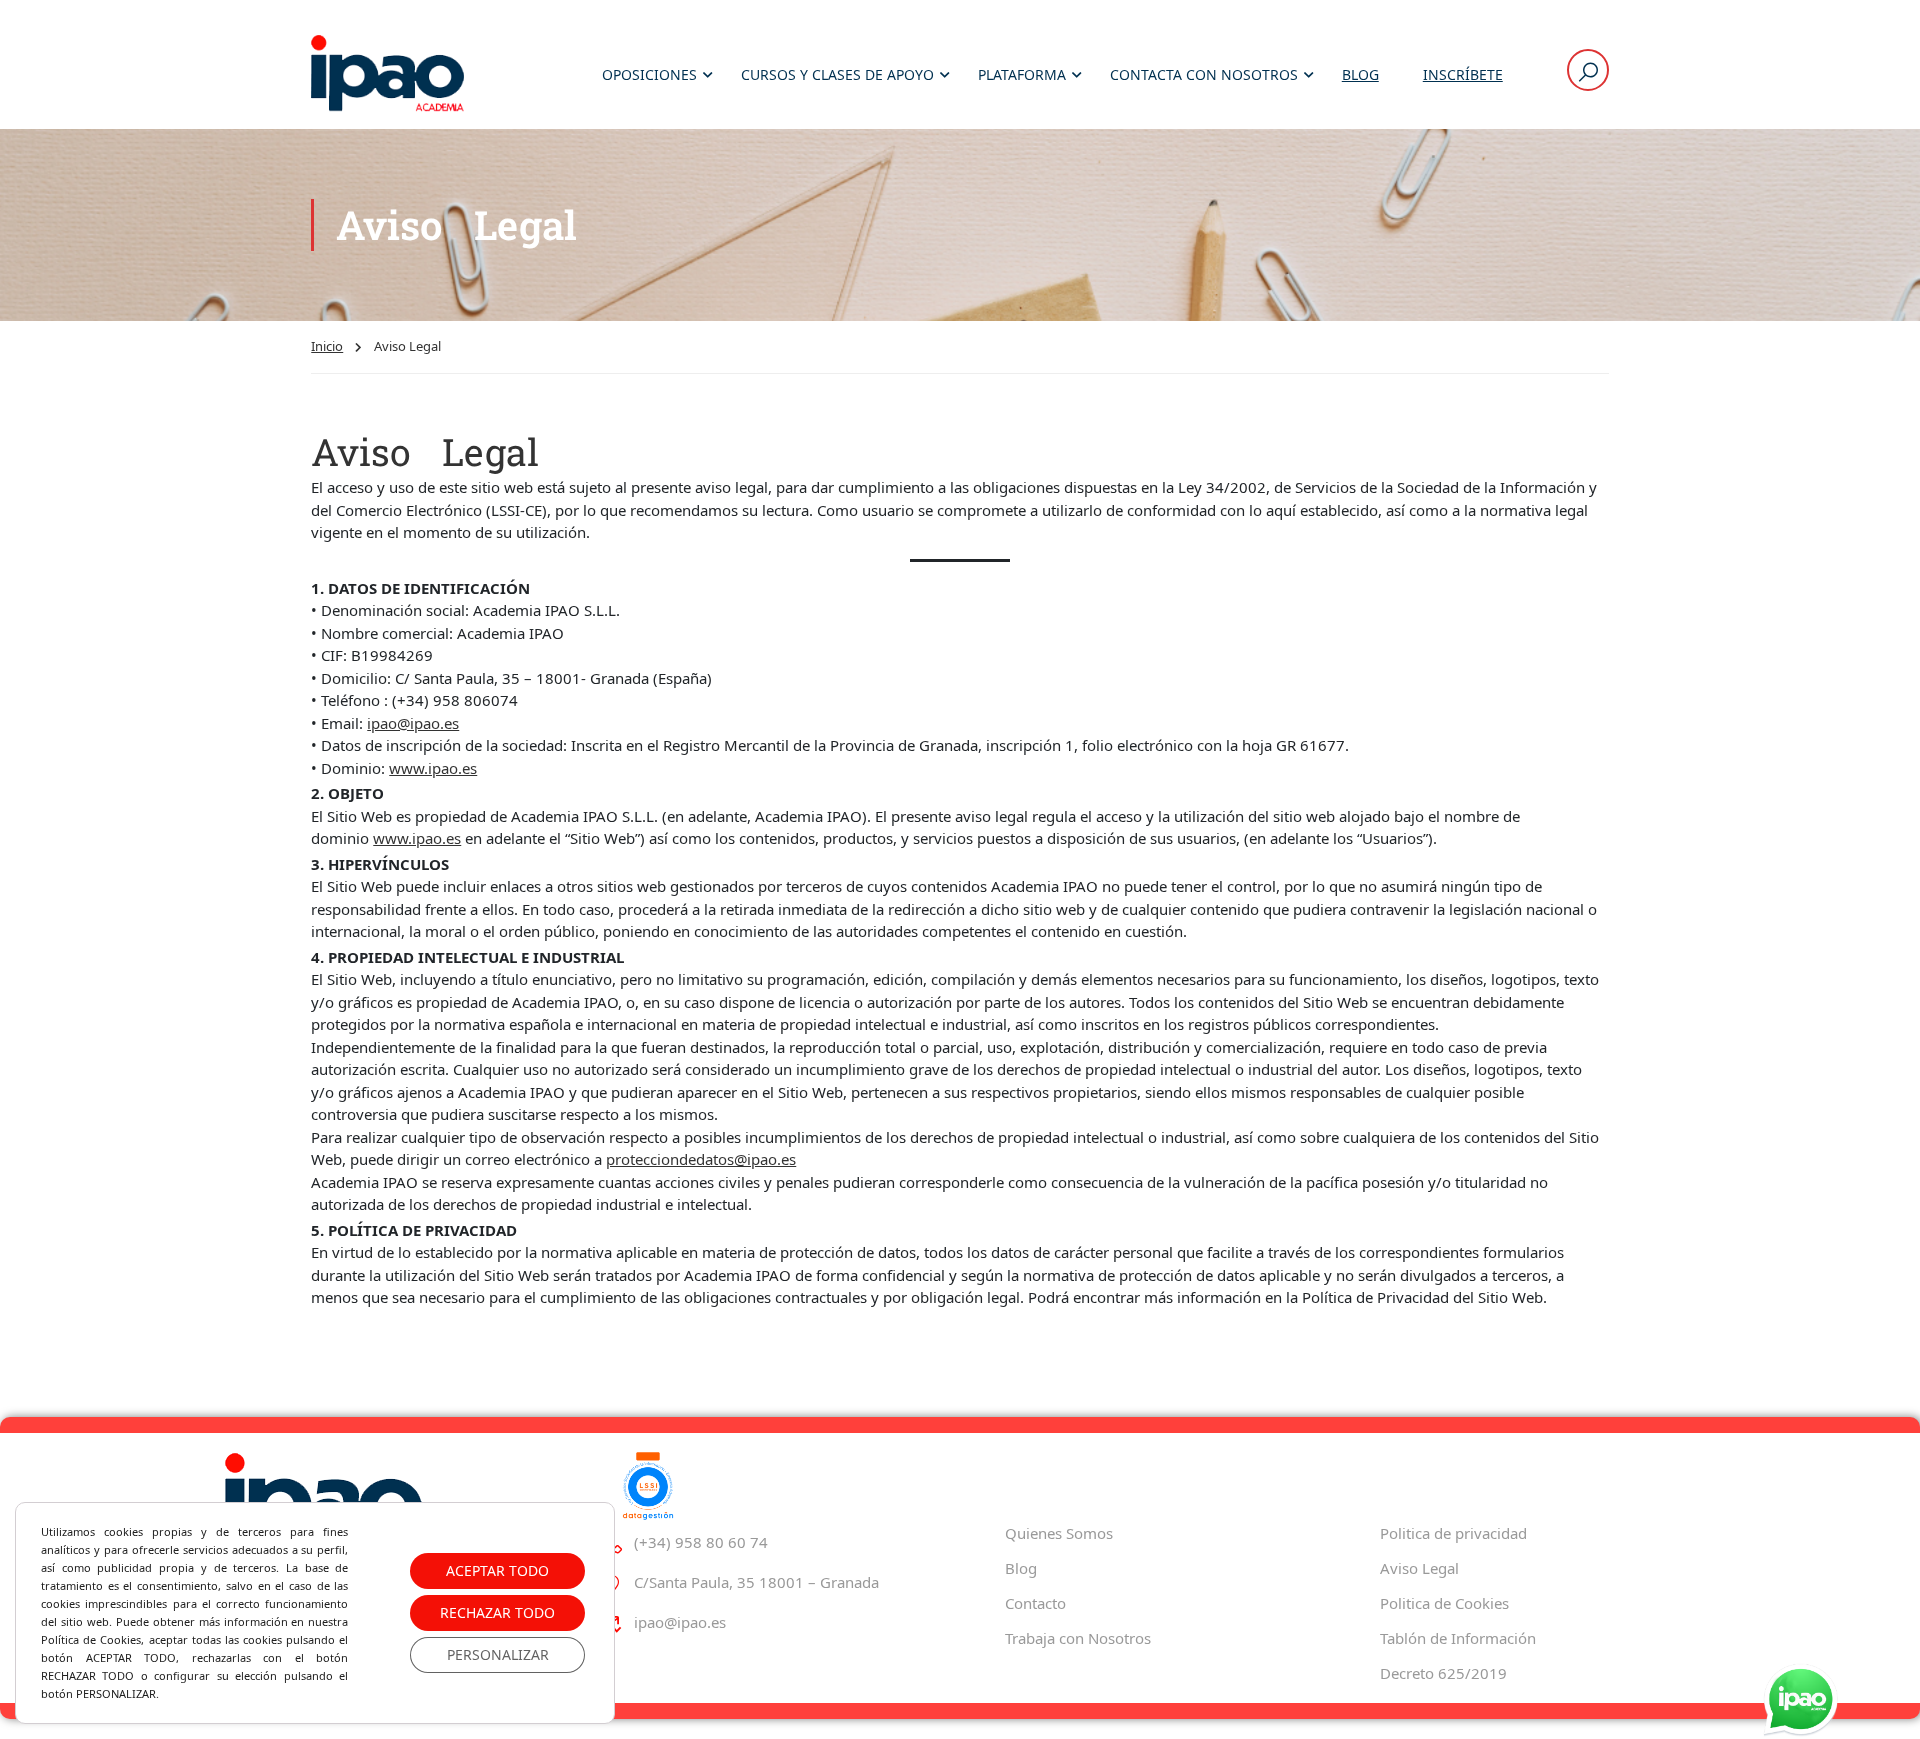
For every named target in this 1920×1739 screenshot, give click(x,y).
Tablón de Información (1458, 1638)
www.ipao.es (433, 768)
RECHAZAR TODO (497, 1612)
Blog (1360, 74)
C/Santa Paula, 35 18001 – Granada (756, 1582)
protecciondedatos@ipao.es (701, 1159)
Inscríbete (1463, 74)
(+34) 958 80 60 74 (701, 1542)
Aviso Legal (1419, 1568)
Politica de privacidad (1453, 1533)
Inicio (327, 346)
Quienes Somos (1059, 1533)
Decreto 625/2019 (1443, 1673)
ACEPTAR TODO (497, 1570)
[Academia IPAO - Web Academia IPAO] (387, 75)
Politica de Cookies (1444, 1603)
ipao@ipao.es (413, 723)
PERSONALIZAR (498, 1654)
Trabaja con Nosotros (1078, 1638)
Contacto (1035, 1603)
